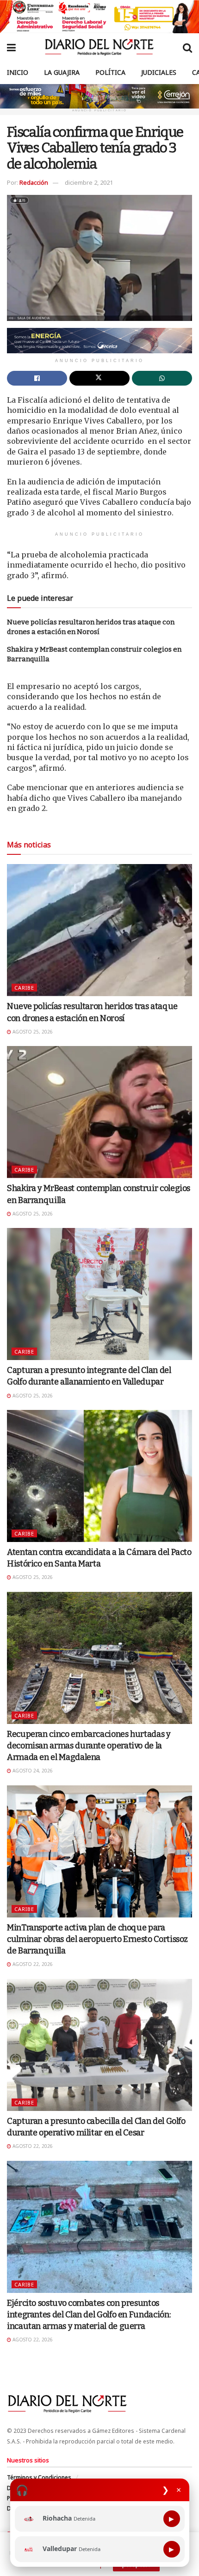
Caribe (24, 988)
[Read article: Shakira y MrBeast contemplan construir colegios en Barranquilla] (99, 1112)
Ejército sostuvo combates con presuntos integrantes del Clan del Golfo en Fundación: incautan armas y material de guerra (89, 2315)
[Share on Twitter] (99, 378)
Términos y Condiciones (39, 2477)
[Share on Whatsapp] (162, 378)
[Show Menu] (11, 47)
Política (110, 72)
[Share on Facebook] (37, 378)
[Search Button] (187, 47)
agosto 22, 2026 (32, 1964)
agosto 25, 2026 (32, 1032)
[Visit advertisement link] (99, 17)
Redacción (34, 182)
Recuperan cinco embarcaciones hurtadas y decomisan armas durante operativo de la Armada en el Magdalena (89, 1746)
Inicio (18, 72)
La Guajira (62, 72)
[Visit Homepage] (99, 47)
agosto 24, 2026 (32, 1771)
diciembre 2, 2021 (89, 182)
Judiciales (159, 72)
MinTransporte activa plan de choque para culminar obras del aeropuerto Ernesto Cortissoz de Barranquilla (97, 1939)
